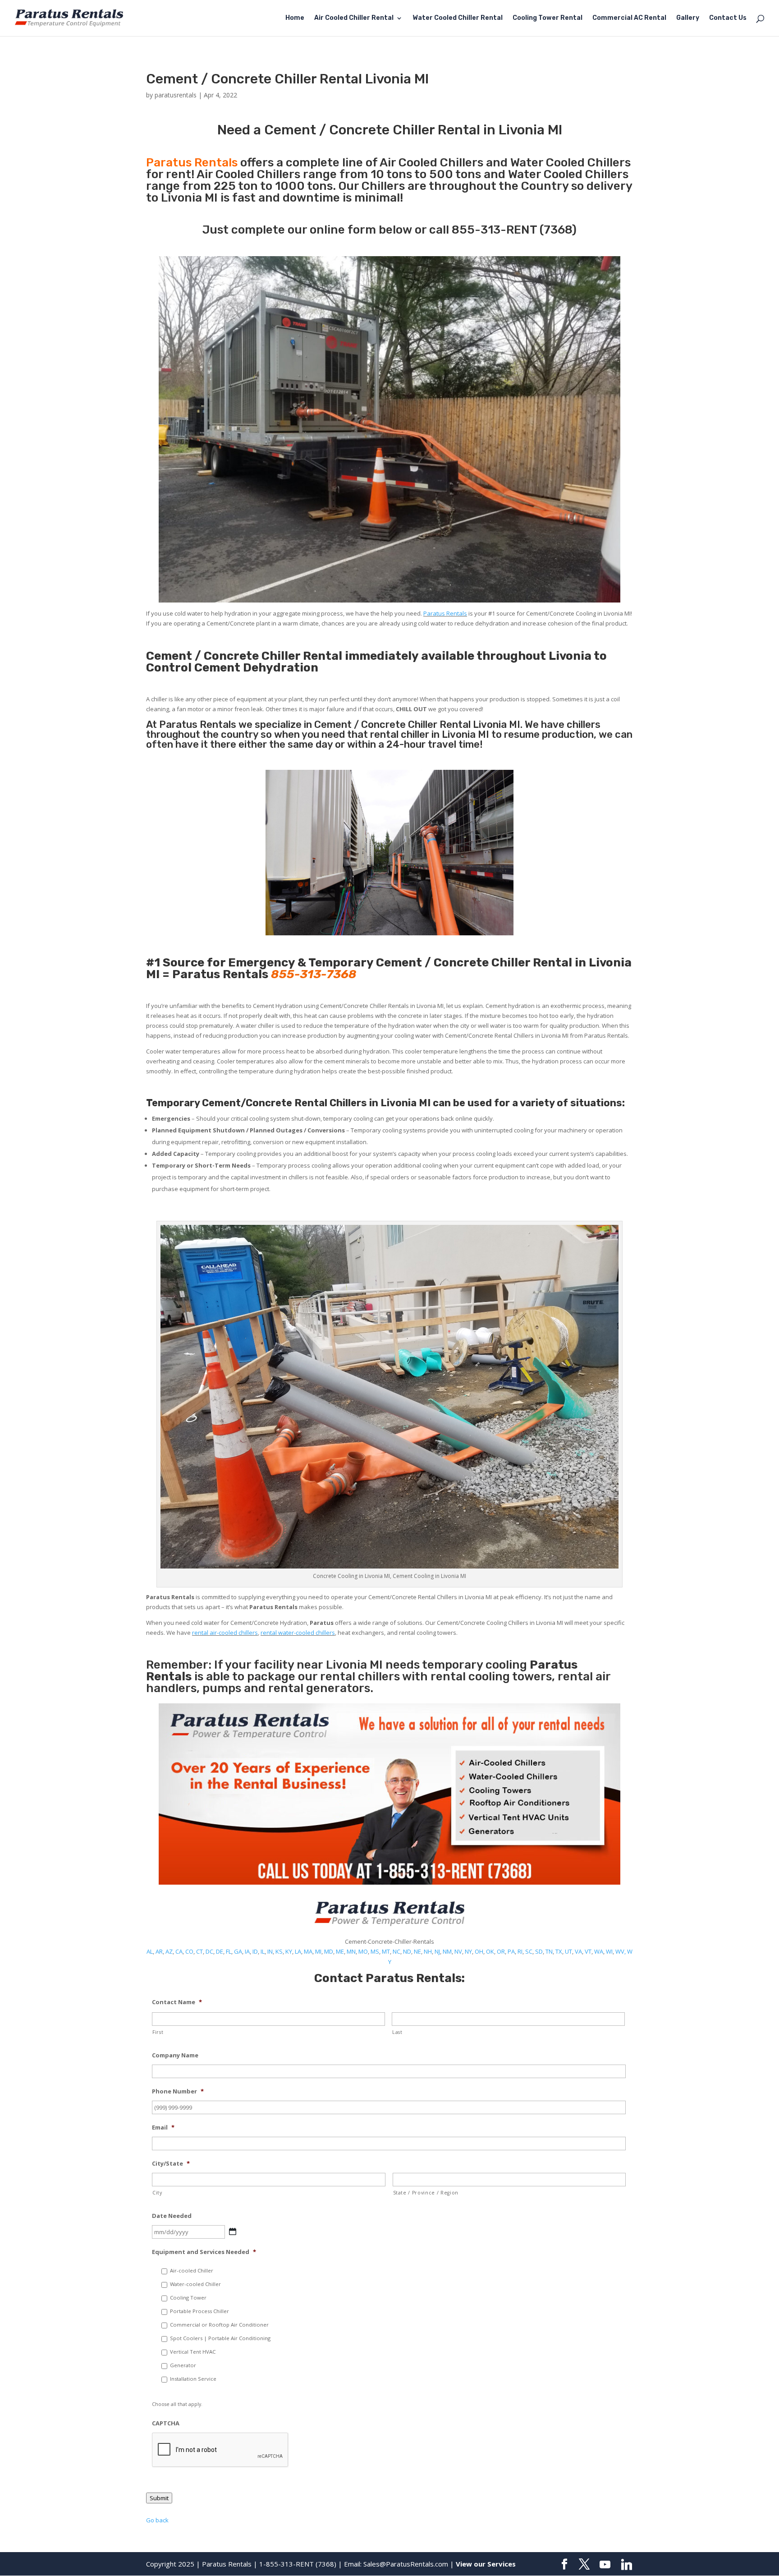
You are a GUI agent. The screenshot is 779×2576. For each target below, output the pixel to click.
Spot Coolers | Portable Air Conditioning (220, 2338)
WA (599, 1951)
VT (588, 1951)
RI (520, 1951)
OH (479, 1951)
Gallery (688, 18)
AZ (169, 1951)
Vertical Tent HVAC (193, 2352)
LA (298, 1951)
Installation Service (193, 2379)
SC (529, 1951)
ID (255, 1951)
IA (247, 1951)
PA (511, 1951)
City (157, 2193)
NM (447, 1951)
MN (351, 1951)
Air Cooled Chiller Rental (354, 18)
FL (229, 1951)
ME (340, 1951)
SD (539, 1951)
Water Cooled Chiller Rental (458, 18)
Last (397, 2032)
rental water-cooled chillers (298, 1633)
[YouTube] (605, 2565)
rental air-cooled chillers (225, 1633)
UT (568, 1951)
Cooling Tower (188, 2298)
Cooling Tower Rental (548, 18)
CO (189, 1951)
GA (238, 1951)
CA (179, 1951)
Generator (183, 2365)
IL (263, 1951)
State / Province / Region (426, 2193)
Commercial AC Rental (629, 18)
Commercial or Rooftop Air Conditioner (219, 2325)
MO (363, 1951)
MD (329, 1951)
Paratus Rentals (445, 613)
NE (417, 1951)
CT (199, 1951)
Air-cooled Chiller (192, 2270)
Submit (159, 2498)
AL (150, 1951)
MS (375, 1951)
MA (308, 1951)
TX (559, 1951)
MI (318, 1951)
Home (295, 18)
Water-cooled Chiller (195, 2284)
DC (209, 1951)
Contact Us (728, 18)
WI (609, 1951)
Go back (157, 2520)
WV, (621, 1951)
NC (396, 1951)
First (158, 2032)
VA (578, 1951)
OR (501, 1951)
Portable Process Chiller (199, 2311)
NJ (437, 1951)
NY (468, 1951)
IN (270, 1951)
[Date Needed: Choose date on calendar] (233, 2231)
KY (289, 1951)
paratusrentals (176, 95)
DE (220, 1951)
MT (386, 1951)
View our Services (486, 2564)
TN (549, 1951)
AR (159, 1951)
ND (407, 1951)
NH (428, 1951)
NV (458, 1951)
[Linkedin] (627, 2565)
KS (279, 1951)
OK (490, 1951)
